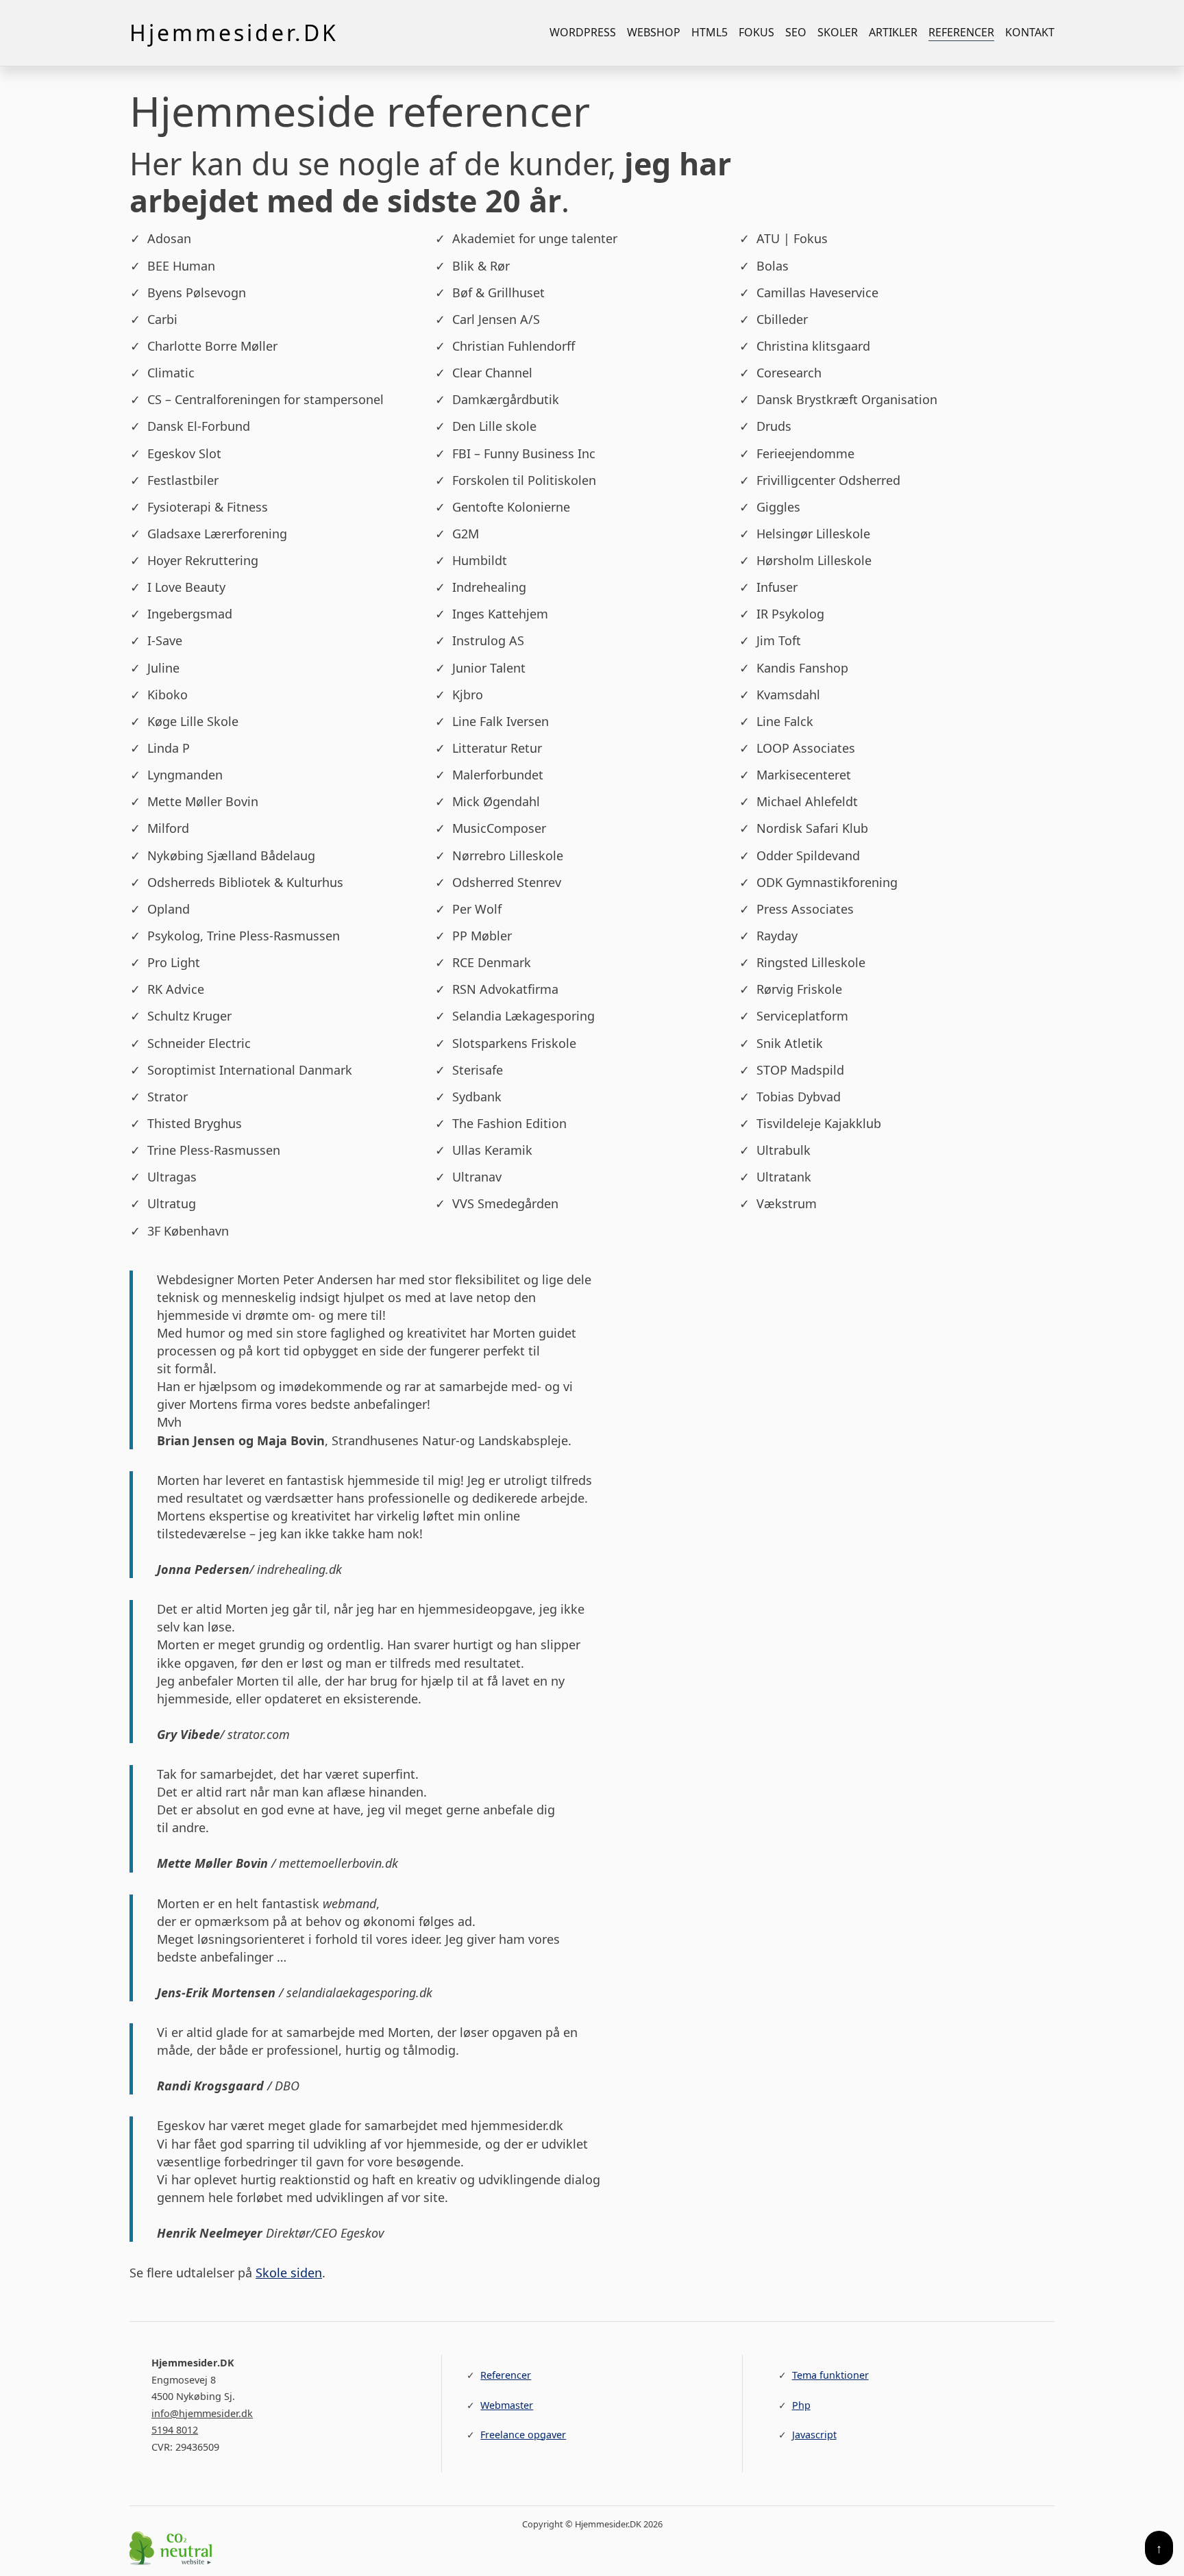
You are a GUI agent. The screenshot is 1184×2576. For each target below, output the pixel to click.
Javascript (814, 2435)
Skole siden (289, 2273)
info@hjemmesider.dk (202, 2413)
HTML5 (710, 32)
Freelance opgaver (523, 2435)
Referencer (961, 32)
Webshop (654, 32)
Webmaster (507, 2405)
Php (801, 2405)
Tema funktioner (830, 2375)
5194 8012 (175, 2430)
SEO (796, 32)
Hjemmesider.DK (234, 33)
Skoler (838, 32)
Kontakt (1030, 32)
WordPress (583, 32)
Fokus (756, 32)
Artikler (893, 32)
